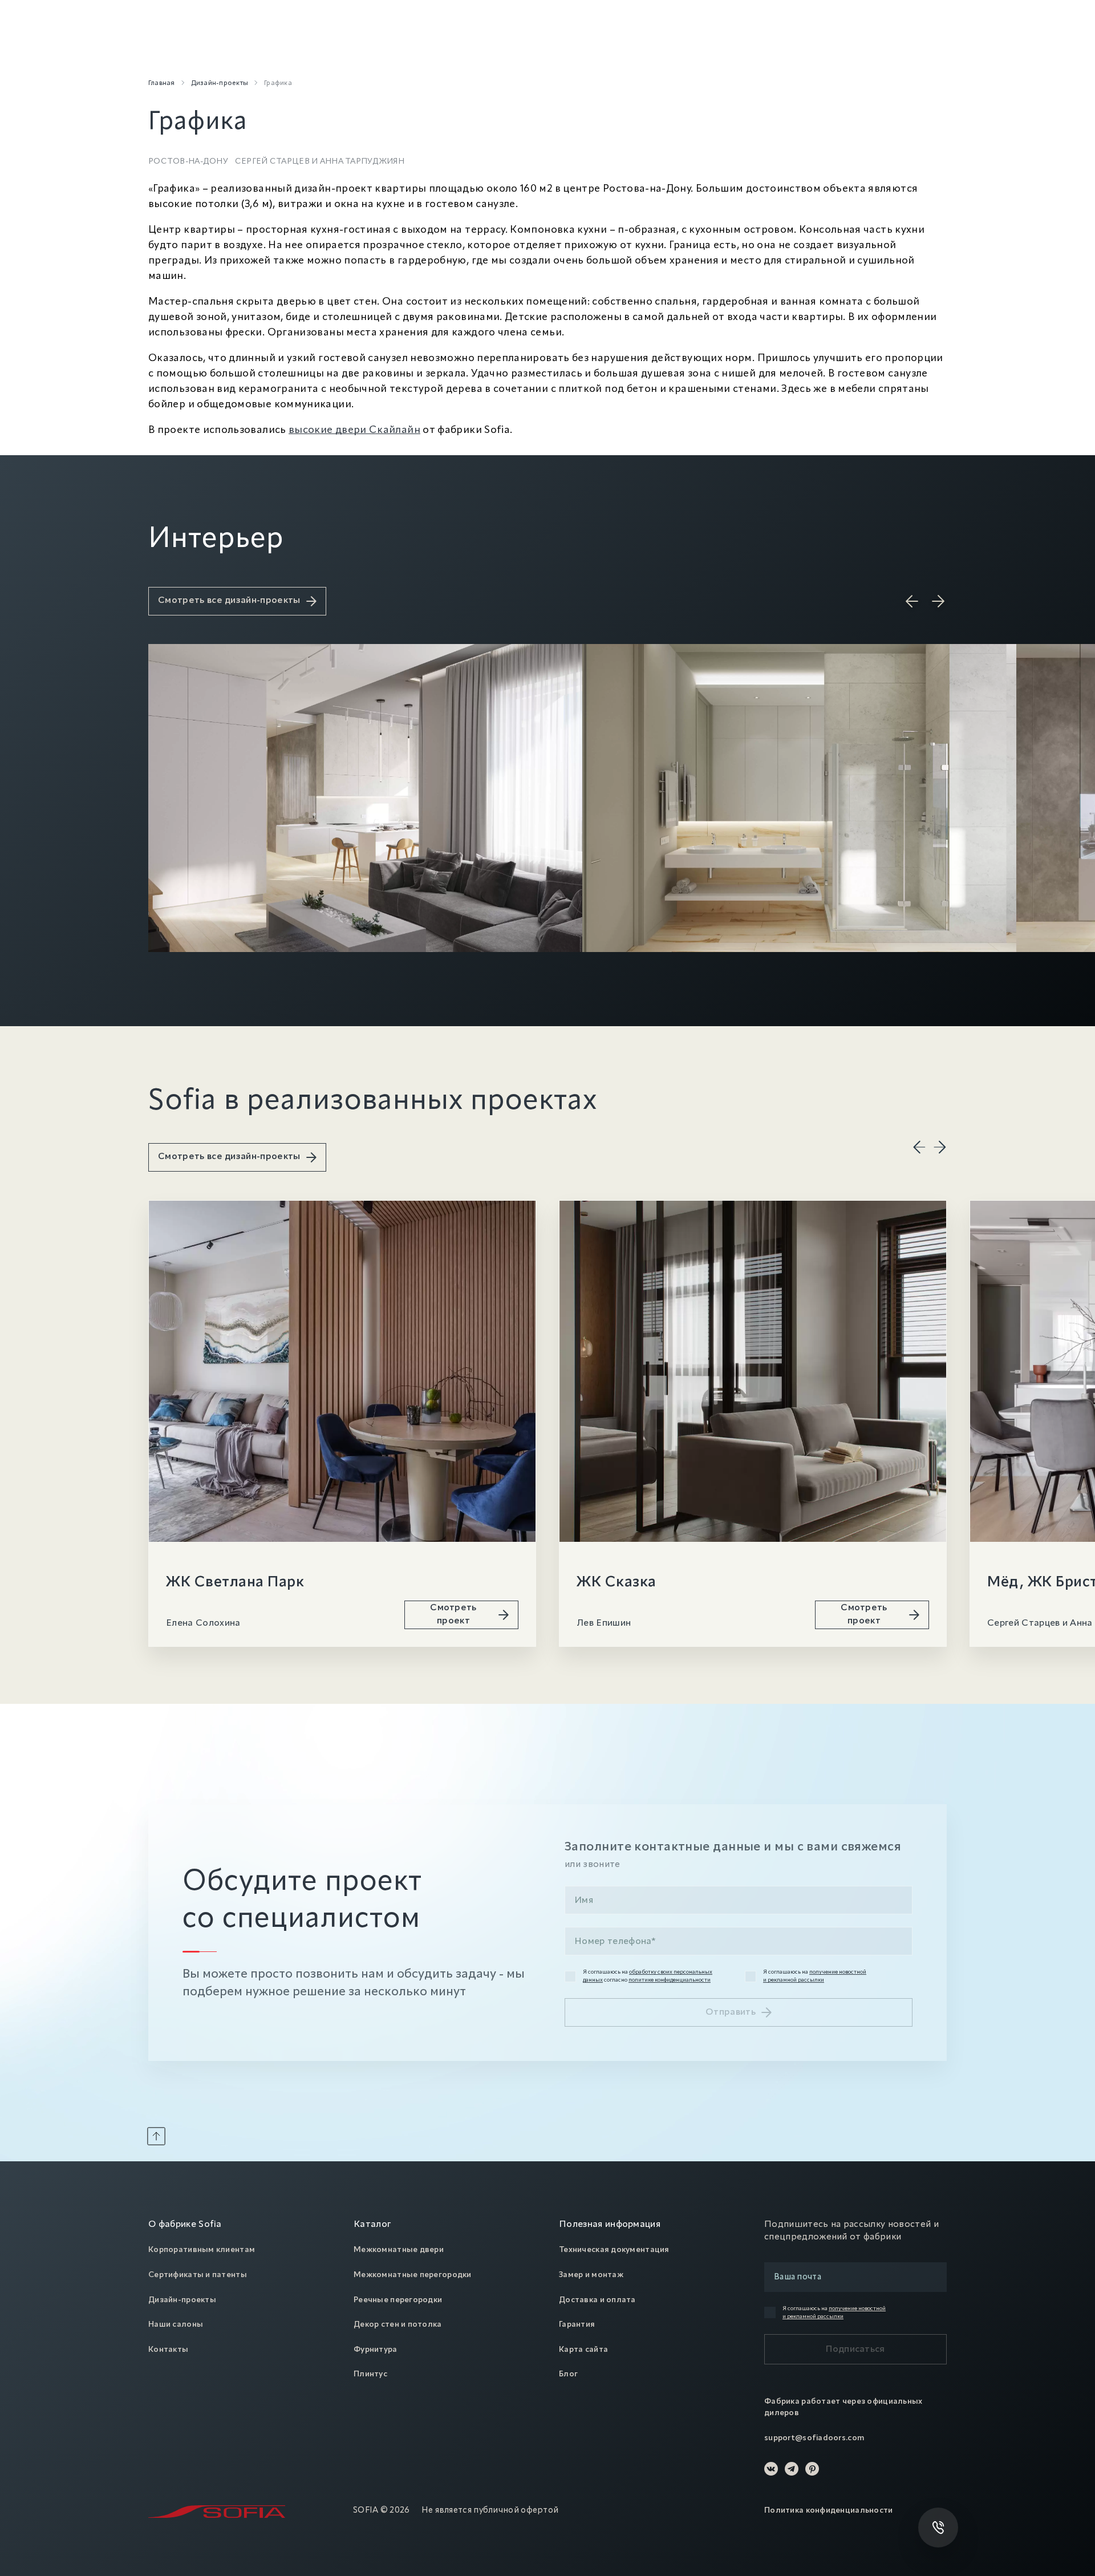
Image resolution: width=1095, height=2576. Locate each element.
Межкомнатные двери (399, 2250)
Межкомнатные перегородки (413, 2275)
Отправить (731, 2012)
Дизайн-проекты (182, 2300)
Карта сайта (583, 2350)
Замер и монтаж (591, 2275)
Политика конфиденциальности (829, 2510)
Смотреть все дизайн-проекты (229, 601)
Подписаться (855, 2350)
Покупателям (346, 49)
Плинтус (370, 2374)
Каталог (165, 49)
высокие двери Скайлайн (354, 430)
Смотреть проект (453, 1614)
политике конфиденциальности (670, 1980)
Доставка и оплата (597, 2300)
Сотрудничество (433, 49)
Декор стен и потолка (398, 2324)
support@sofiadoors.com (814, 2438)
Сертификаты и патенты (198, 2275)
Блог (568, 2374)
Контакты (168, 2350)
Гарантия (577, 2324)
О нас (282, 49)
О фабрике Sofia (185, 2225)
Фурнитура (376, 2350)
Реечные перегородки (398, 2300)
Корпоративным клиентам (202, 2250)
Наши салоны (176, 2324)
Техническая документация (614, 2250)
